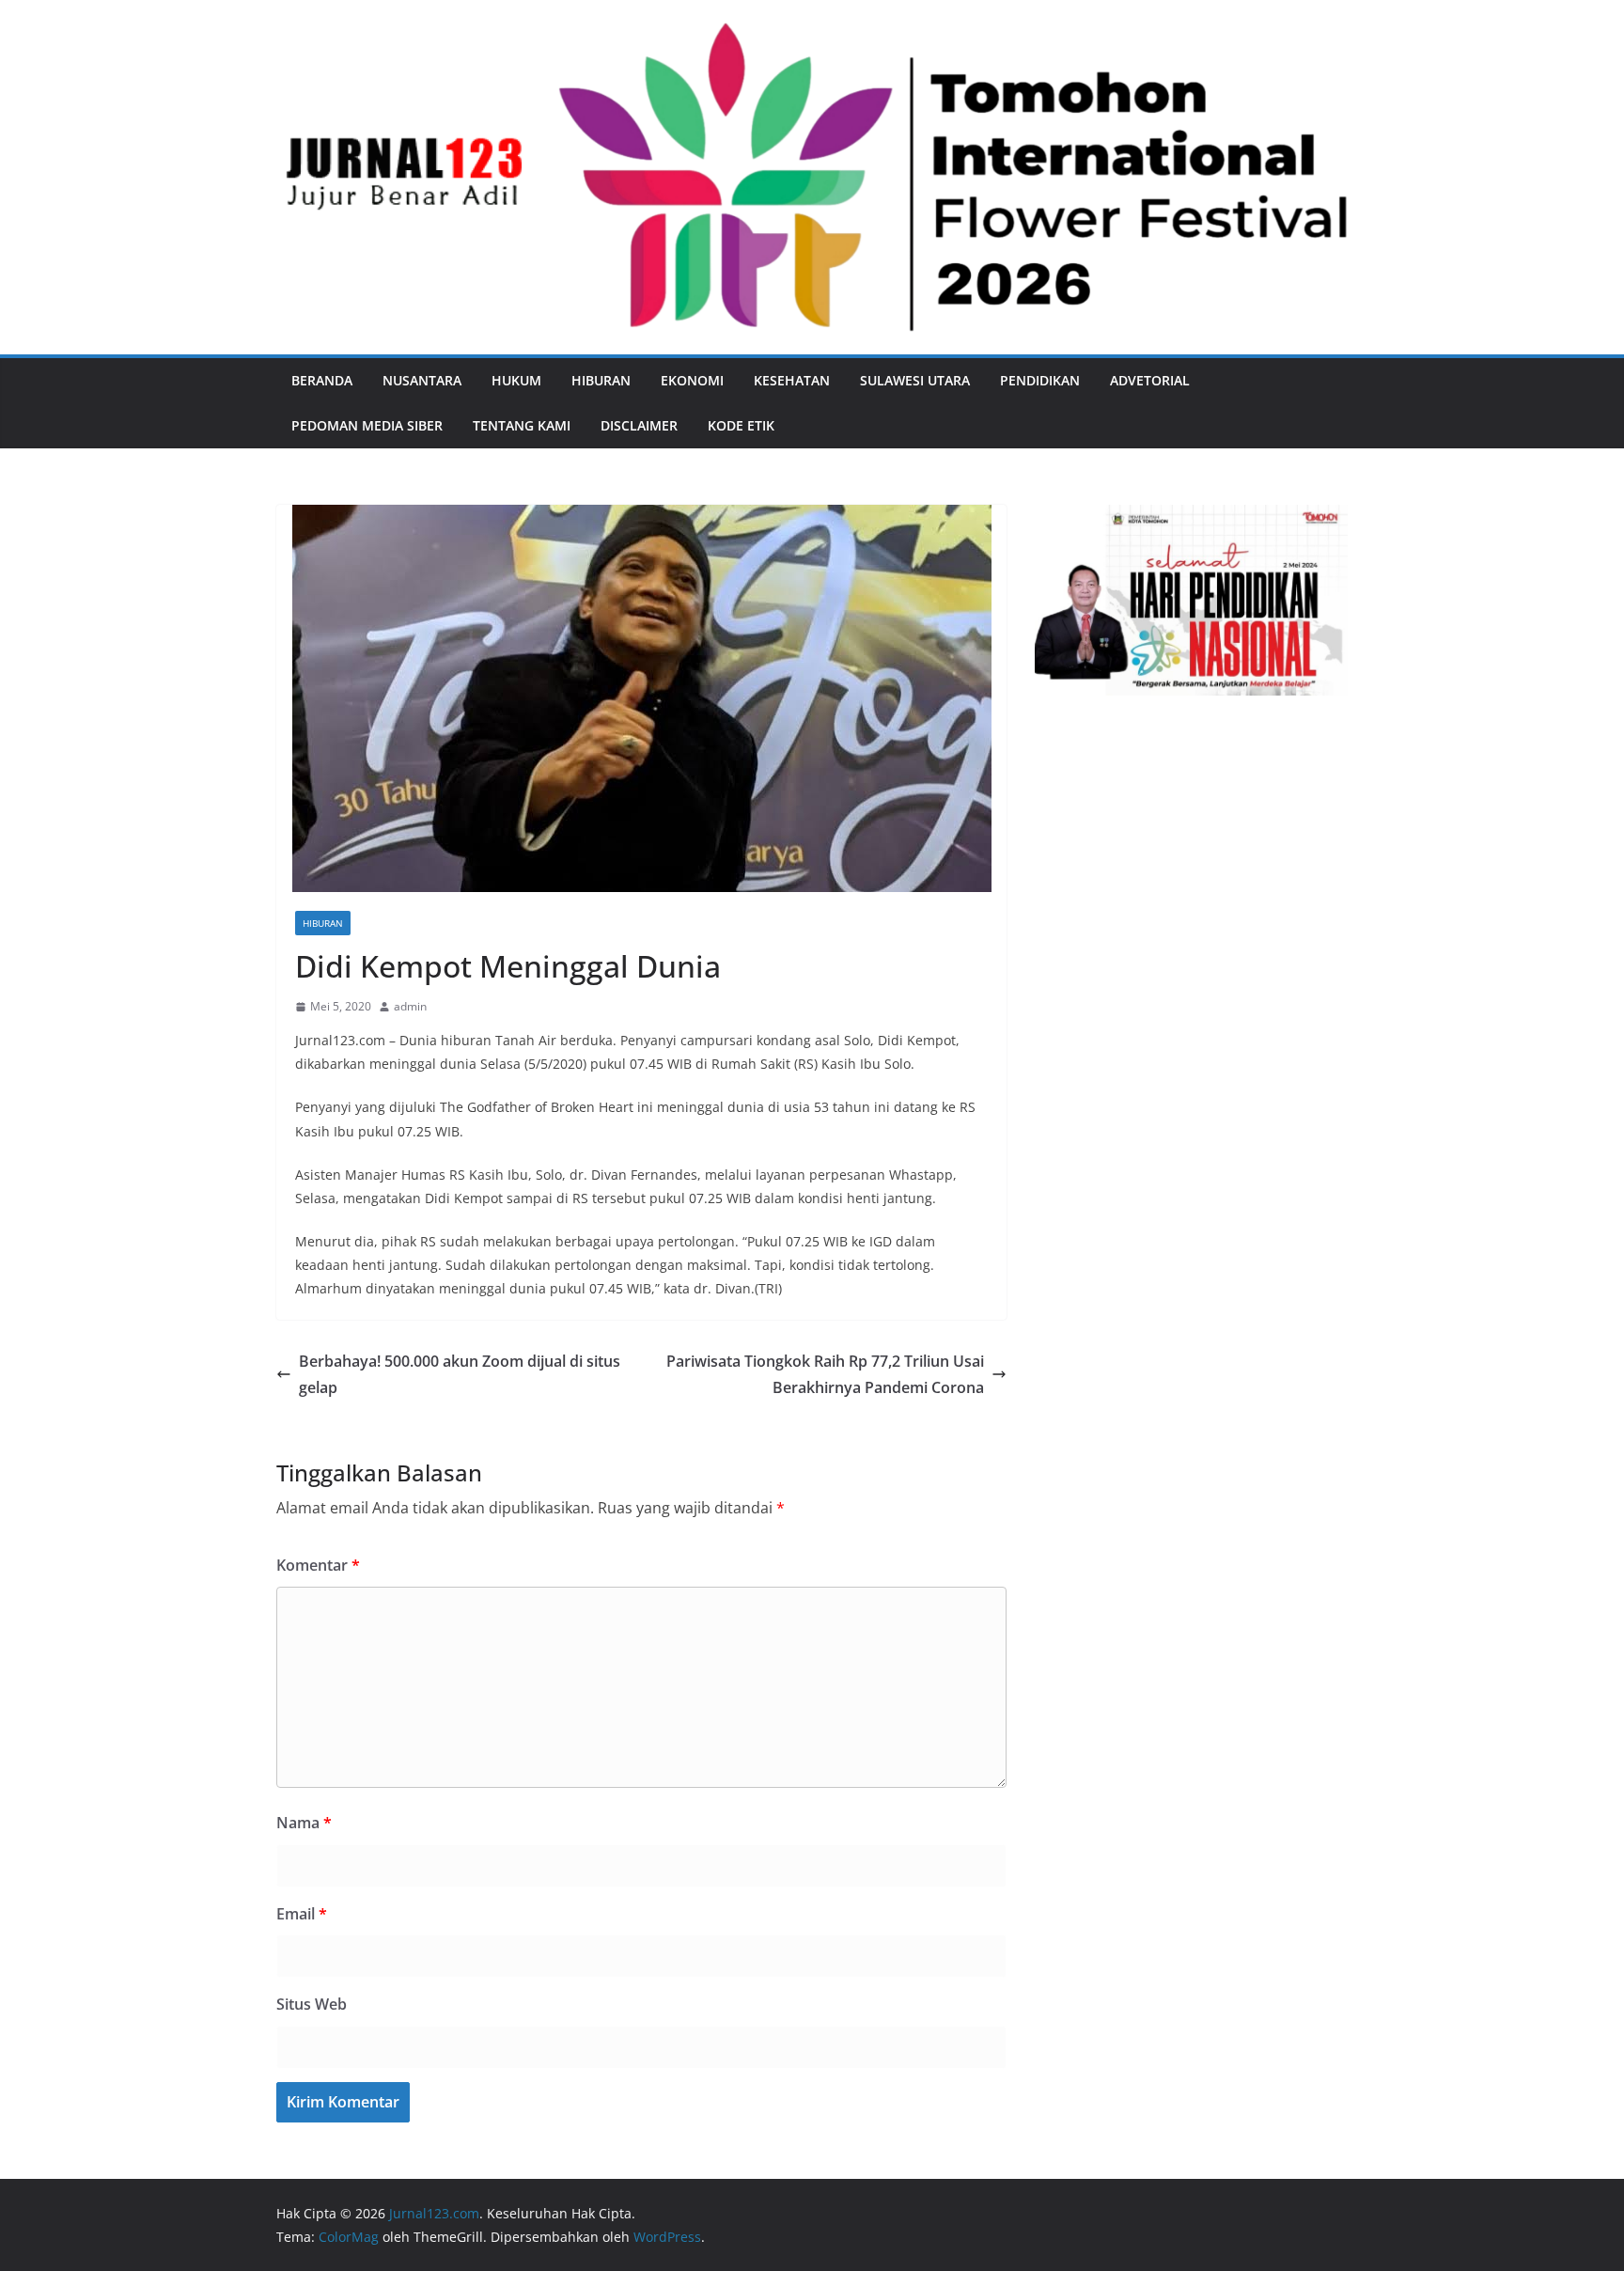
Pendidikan (1040, 380)
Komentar (318, 1565)
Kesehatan (792, 380)
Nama (304, 1823)
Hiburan (601, 380)
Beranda (322, 380)
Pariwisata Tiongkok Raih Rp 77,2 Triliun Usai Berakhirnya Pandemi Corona (825, 1375)
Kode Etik (741, 425)
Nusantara (422, 380)
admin (410, 1006)
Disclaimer (639, 425)
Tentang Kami (522, 425)
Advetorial (1150, 380)
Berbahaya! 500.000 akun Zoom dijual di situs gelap (460, 1375)
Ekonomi (692, 380)
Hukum (516, 380)
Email (302, 1914)
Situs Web (312, 2004)
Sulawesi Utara (915, 380)
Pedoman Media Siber (367, 425)
